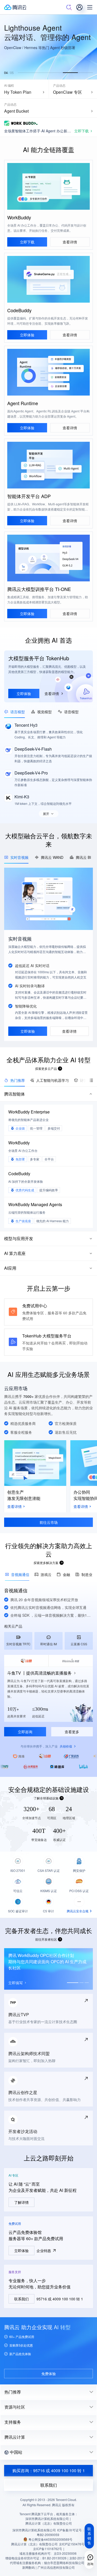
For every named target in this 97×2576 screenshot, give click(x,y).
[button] (25, 73)
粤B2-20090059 (48, 2535)
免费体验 (49, 2374)
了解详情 (21, 2202)
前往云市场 (49, 1522)
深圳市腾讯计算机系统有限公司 (34, 2530)
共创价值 (66, 1746)
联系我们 (21, 2299)
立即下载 (27, 242)
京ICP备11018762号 (48, 2549)
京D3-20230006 (65, 2553)
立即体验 (27, 335)
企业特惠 (44, 2251)
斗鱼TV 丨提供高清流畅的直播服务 (39, 1673)
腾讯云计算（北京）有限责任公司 (34, 2544)
